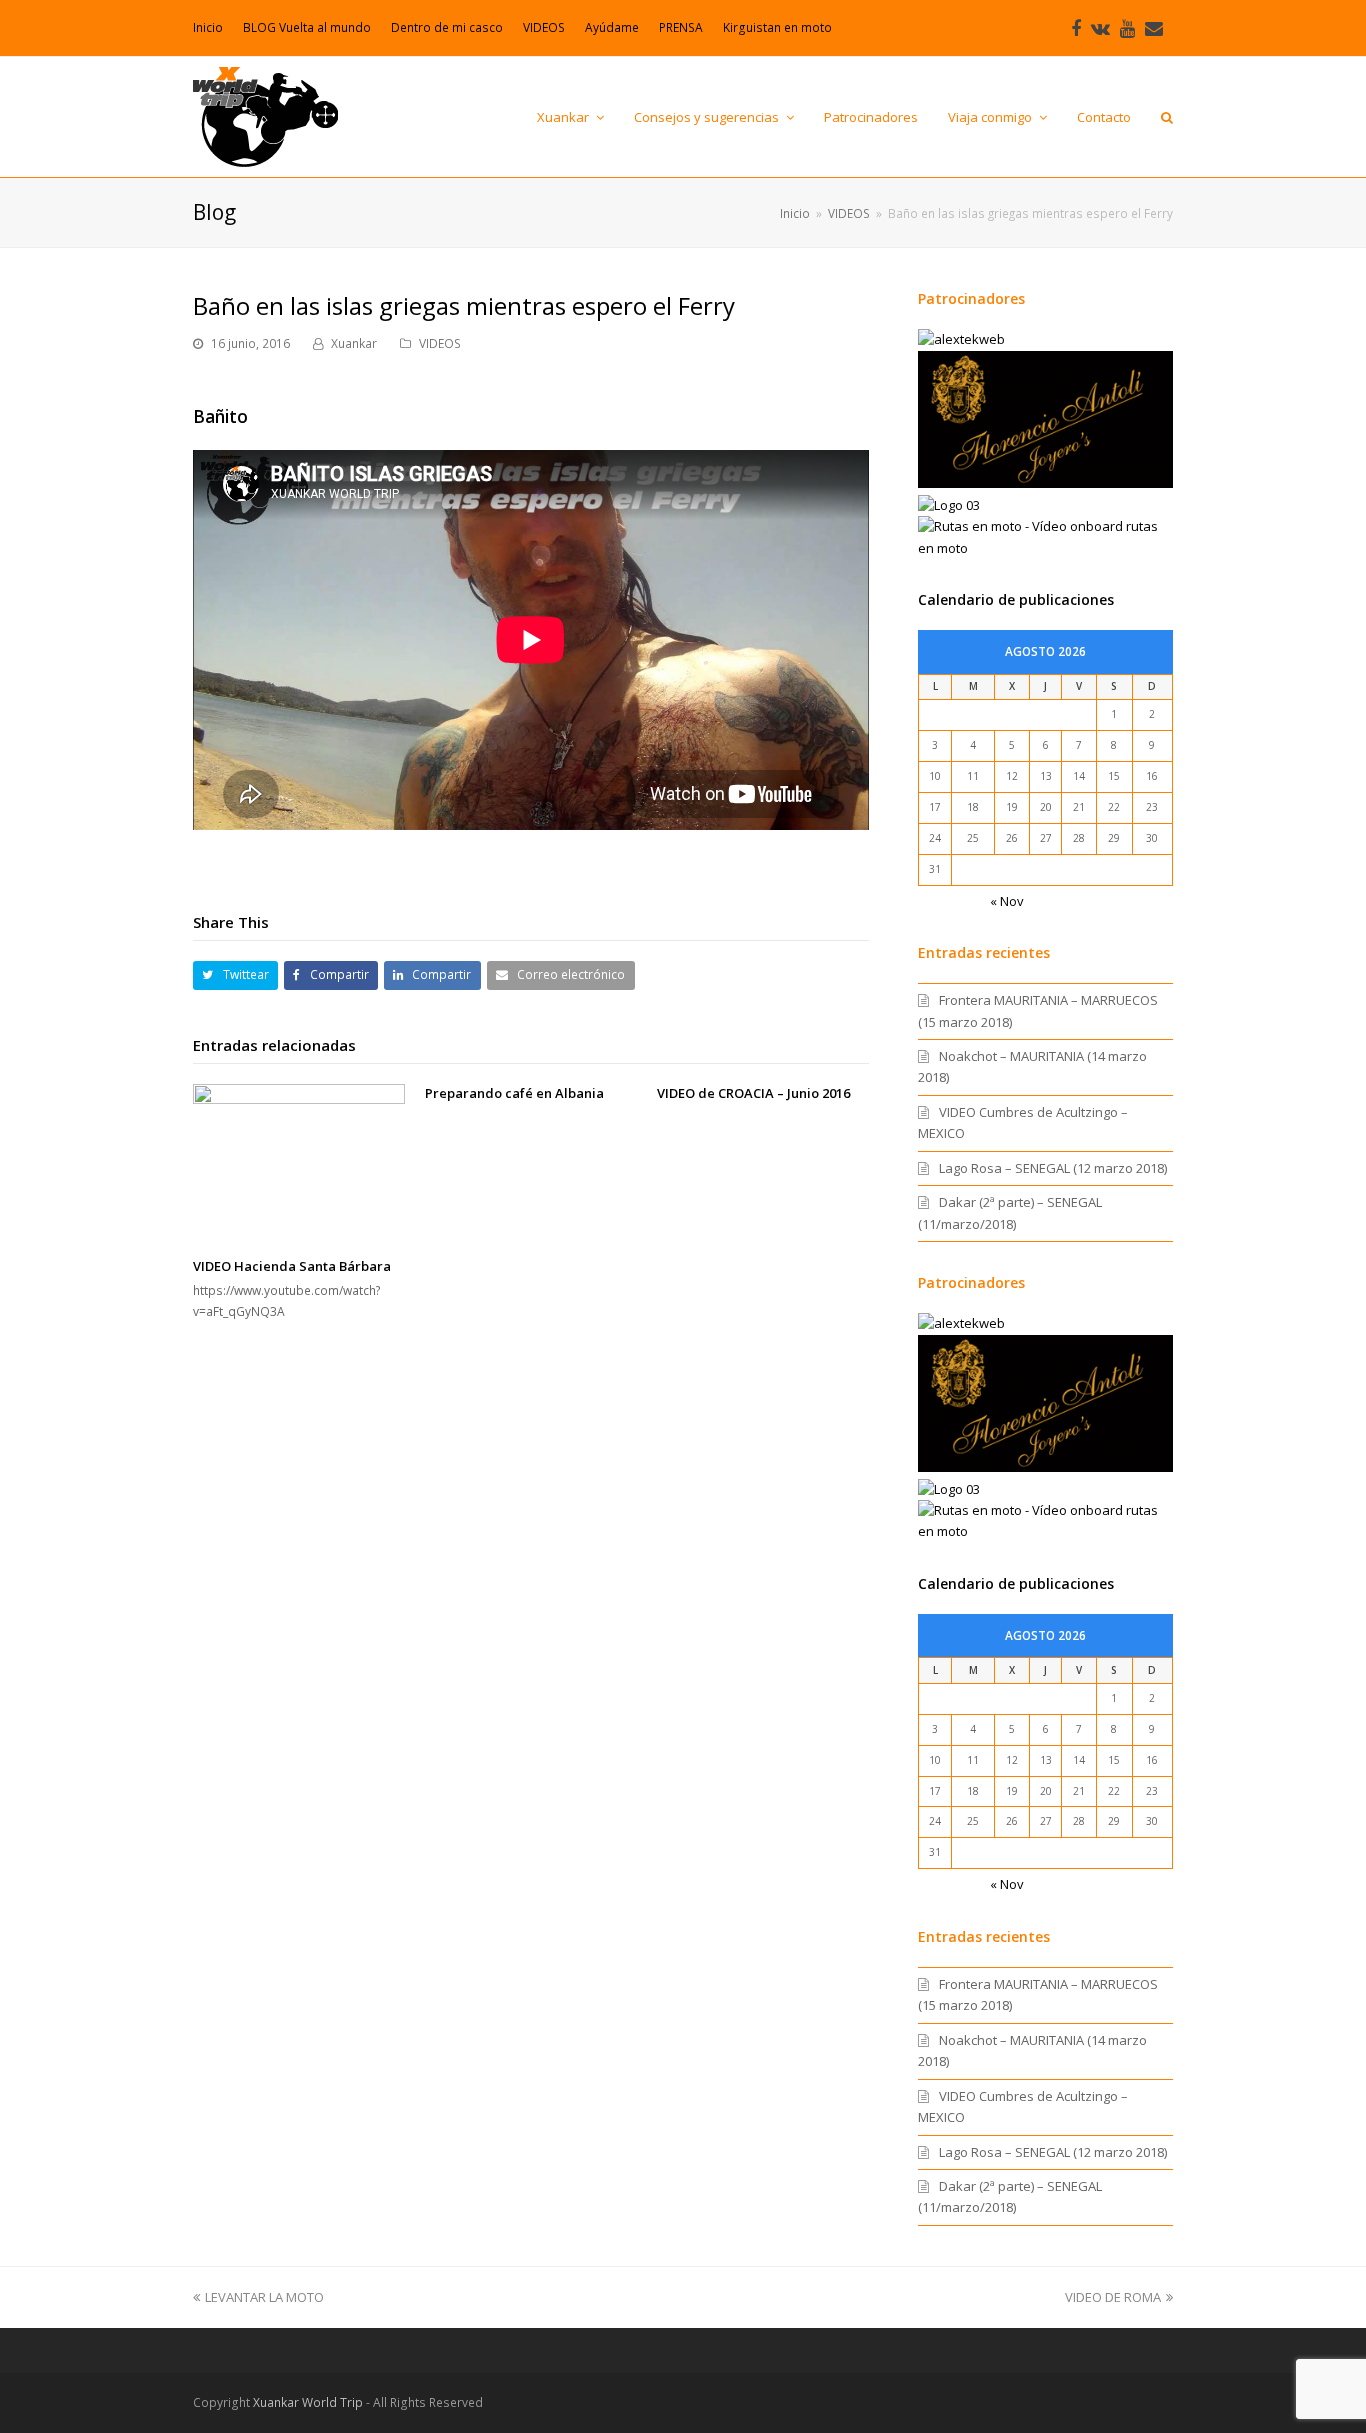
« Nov (1007, 901)
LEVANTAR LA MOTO (264, 2297)
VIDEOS (440, 343)
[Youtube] (1127, 28)
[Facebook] (1076, 28)
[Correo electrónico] (1154, 28)
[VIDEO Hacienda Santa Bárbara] (299, 1163)
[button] (235, 975)
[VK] (1100, 28)
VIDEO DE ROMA (1113, 2297)
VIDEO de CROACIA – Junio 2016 (753, 1093)
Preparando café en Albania (514, 1093)
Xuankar (354, 343)
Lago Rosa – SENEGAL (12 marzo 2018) (1053, 1168)
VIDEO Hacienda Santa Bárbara (292, 1266)
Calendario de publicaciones (1016, 599)
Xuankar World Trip (308, 2402)
